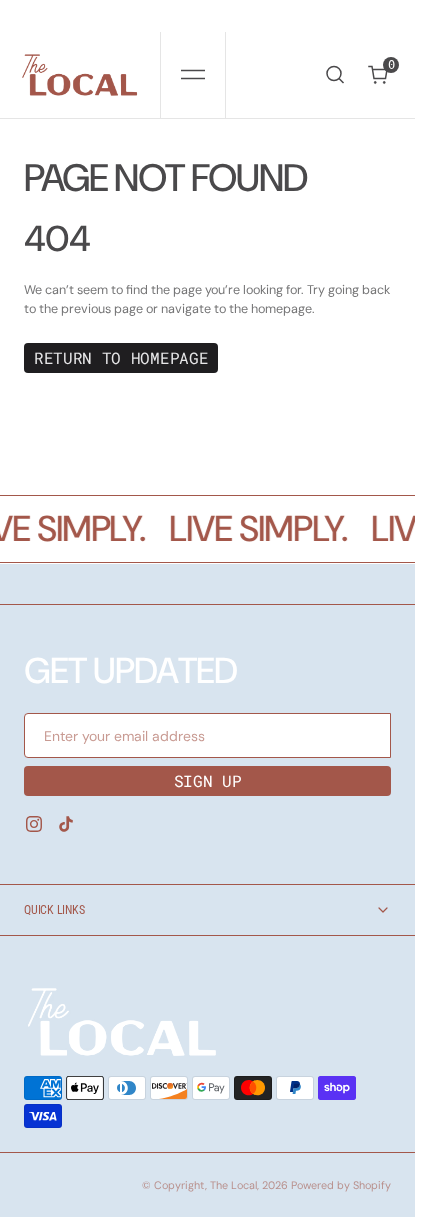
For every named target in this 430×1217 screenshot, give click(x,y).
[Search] (335, 74)
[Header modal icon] (193, 75)
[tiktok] (66, 824)
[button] (193, 75)
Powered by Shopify (341, 1185)
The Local (233, 1185)
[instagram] (34, 824)
